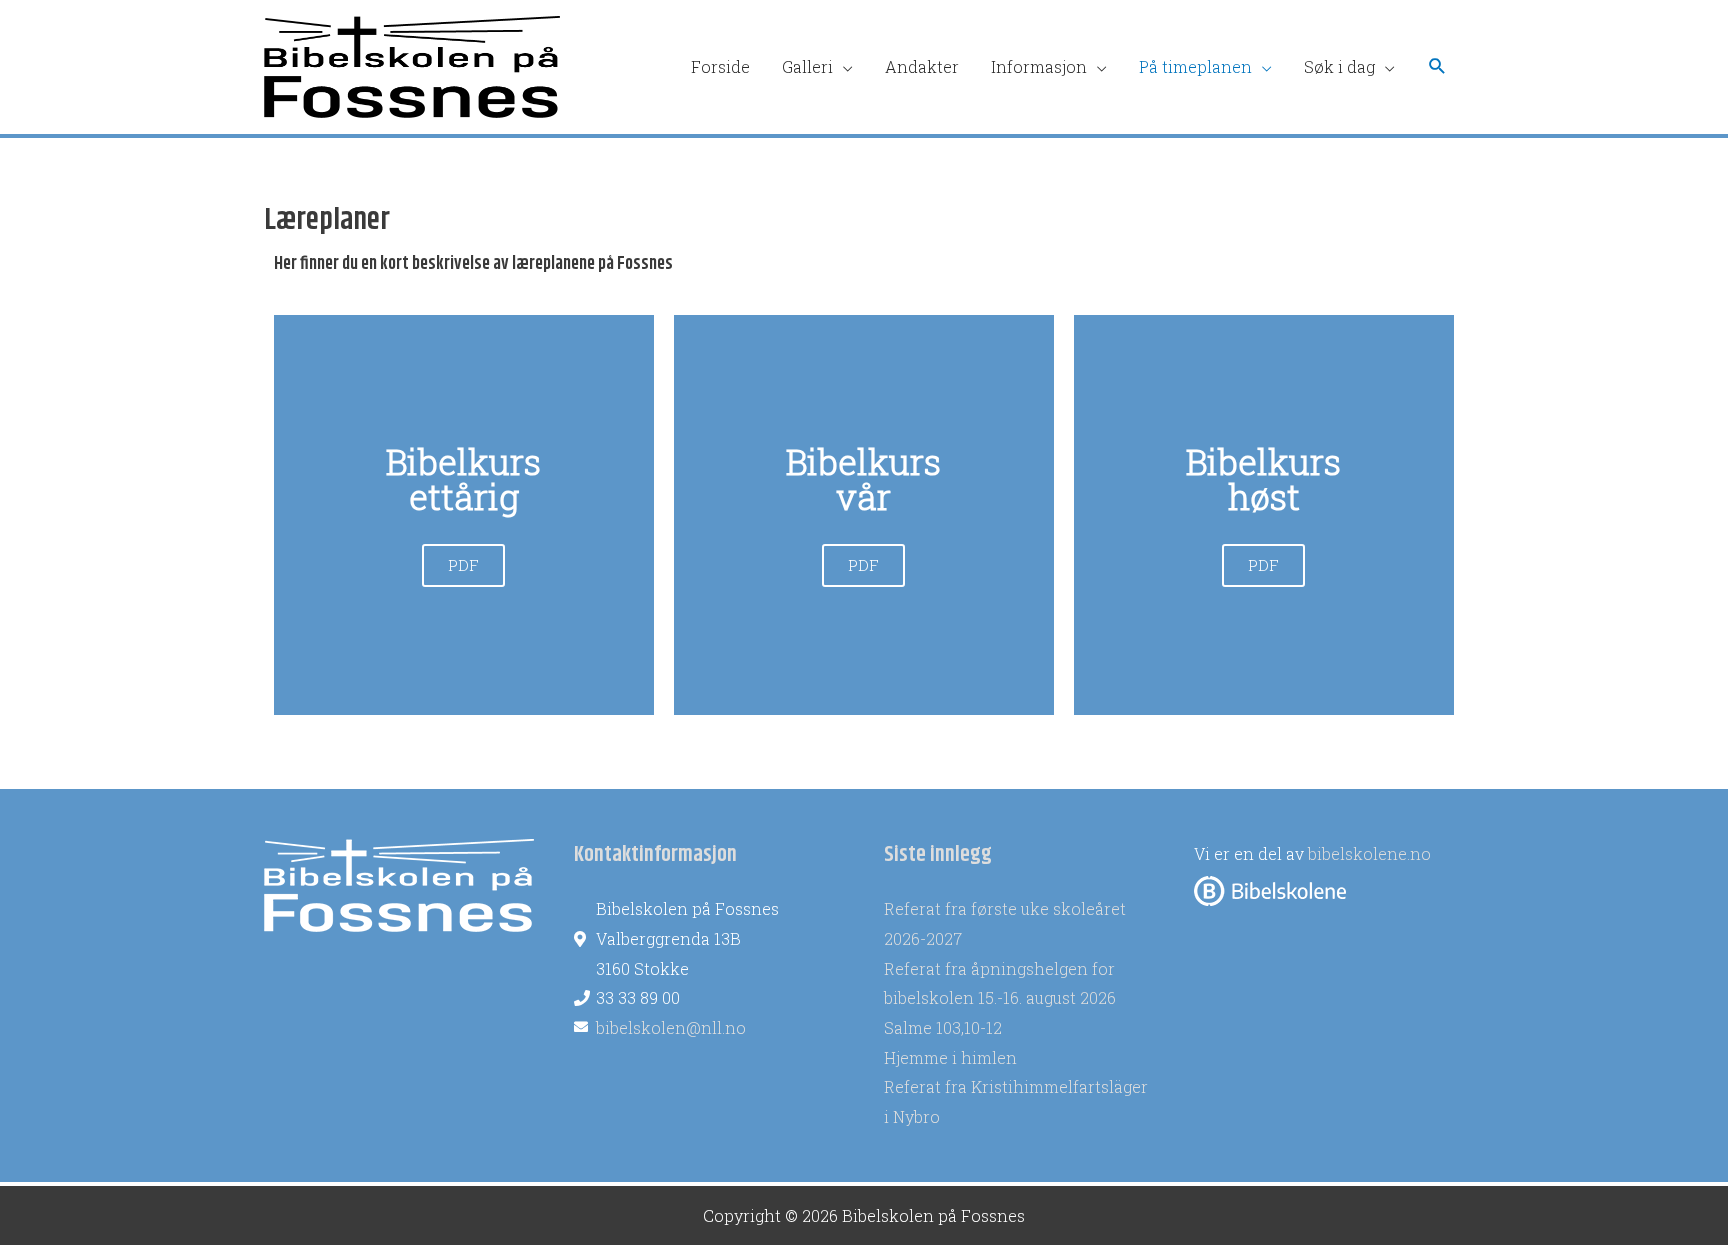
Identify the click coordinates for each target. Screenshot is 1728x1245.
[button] (1437, 66)
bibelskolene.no (1369, 853)
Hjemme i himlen (950, 1057)
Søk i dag (1339, 66)
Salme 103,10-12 (943, 1027)
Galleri (807, 66)
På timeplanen (1195, 66)
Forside (720, 66)
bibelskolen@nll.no (671, 1027)
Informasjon (1039, 66)
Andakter (922, 66)
